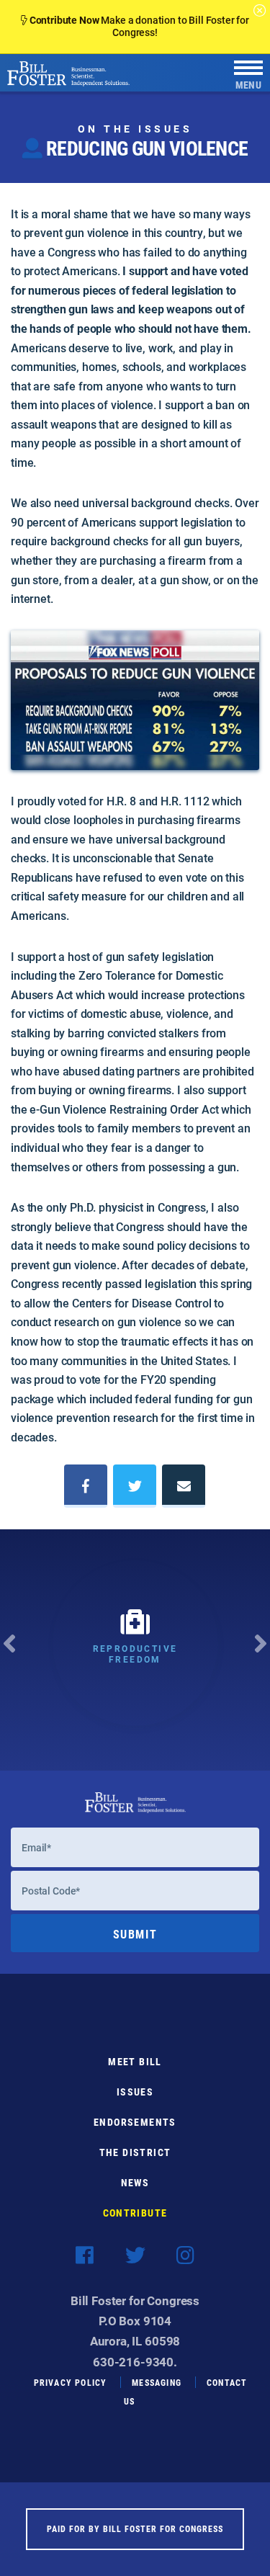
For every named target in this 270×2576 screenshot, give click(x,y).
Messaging (157, 2382)
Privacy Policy (71, 2382)
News (135, 2182)
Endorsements (135, 2122)
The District (135, 2152)
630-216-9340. (135, 2362)
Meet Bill (135, 2061)
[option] (135, 1650)
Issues (135, 2092)
